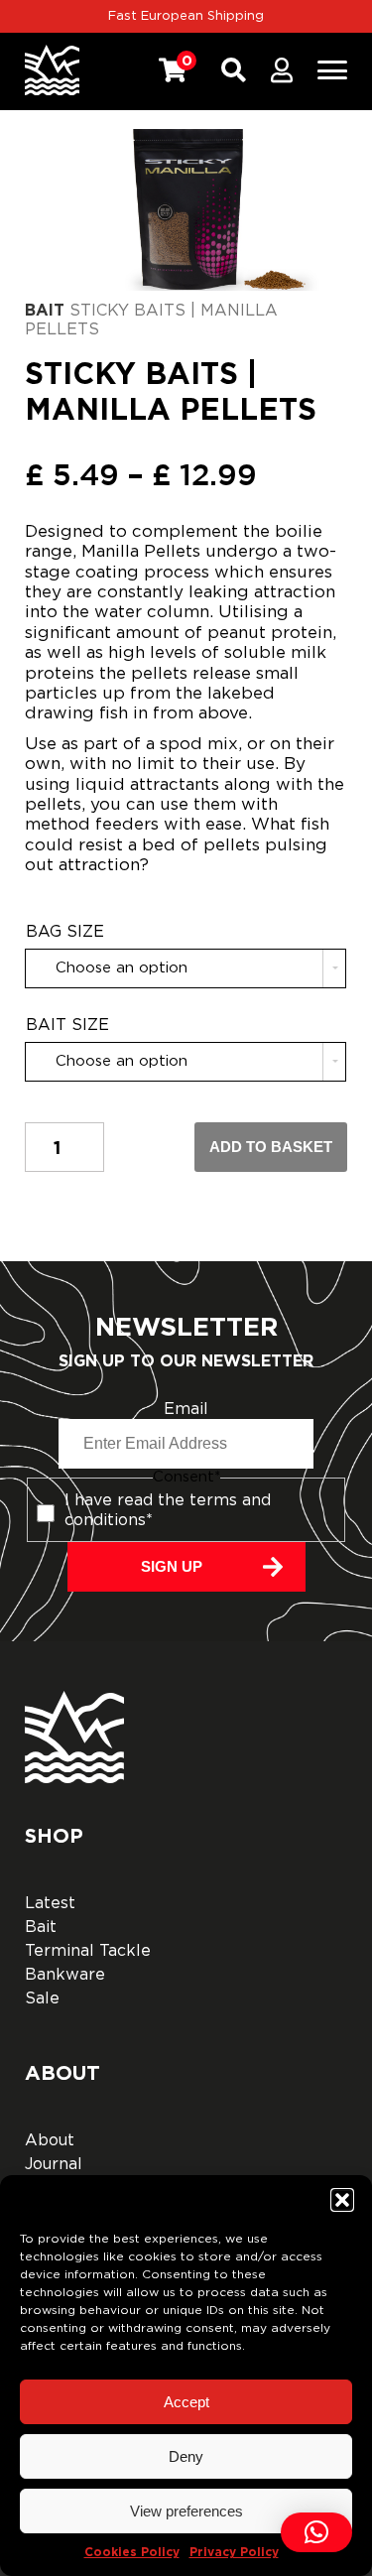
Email (186, 1409)
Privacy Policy (234, 2552)
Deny (186, 2456)
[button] (342, 2200)
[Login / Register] (282, 70)
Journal (54, 2164)
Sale (42, 1998)
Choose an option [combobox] (122, 968)
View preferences (186, 2511)
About (50, 2140)
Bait (45, 310)
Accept (186, 2402)
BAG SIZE (65, 932)
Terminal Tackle (88, 1951)
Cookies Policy (132, 2552)
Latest (50, 1903)
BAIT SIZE (67, 1025)
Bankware (65, 1975)
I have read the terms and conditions (168, 1510)
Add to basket (271, 1147)
